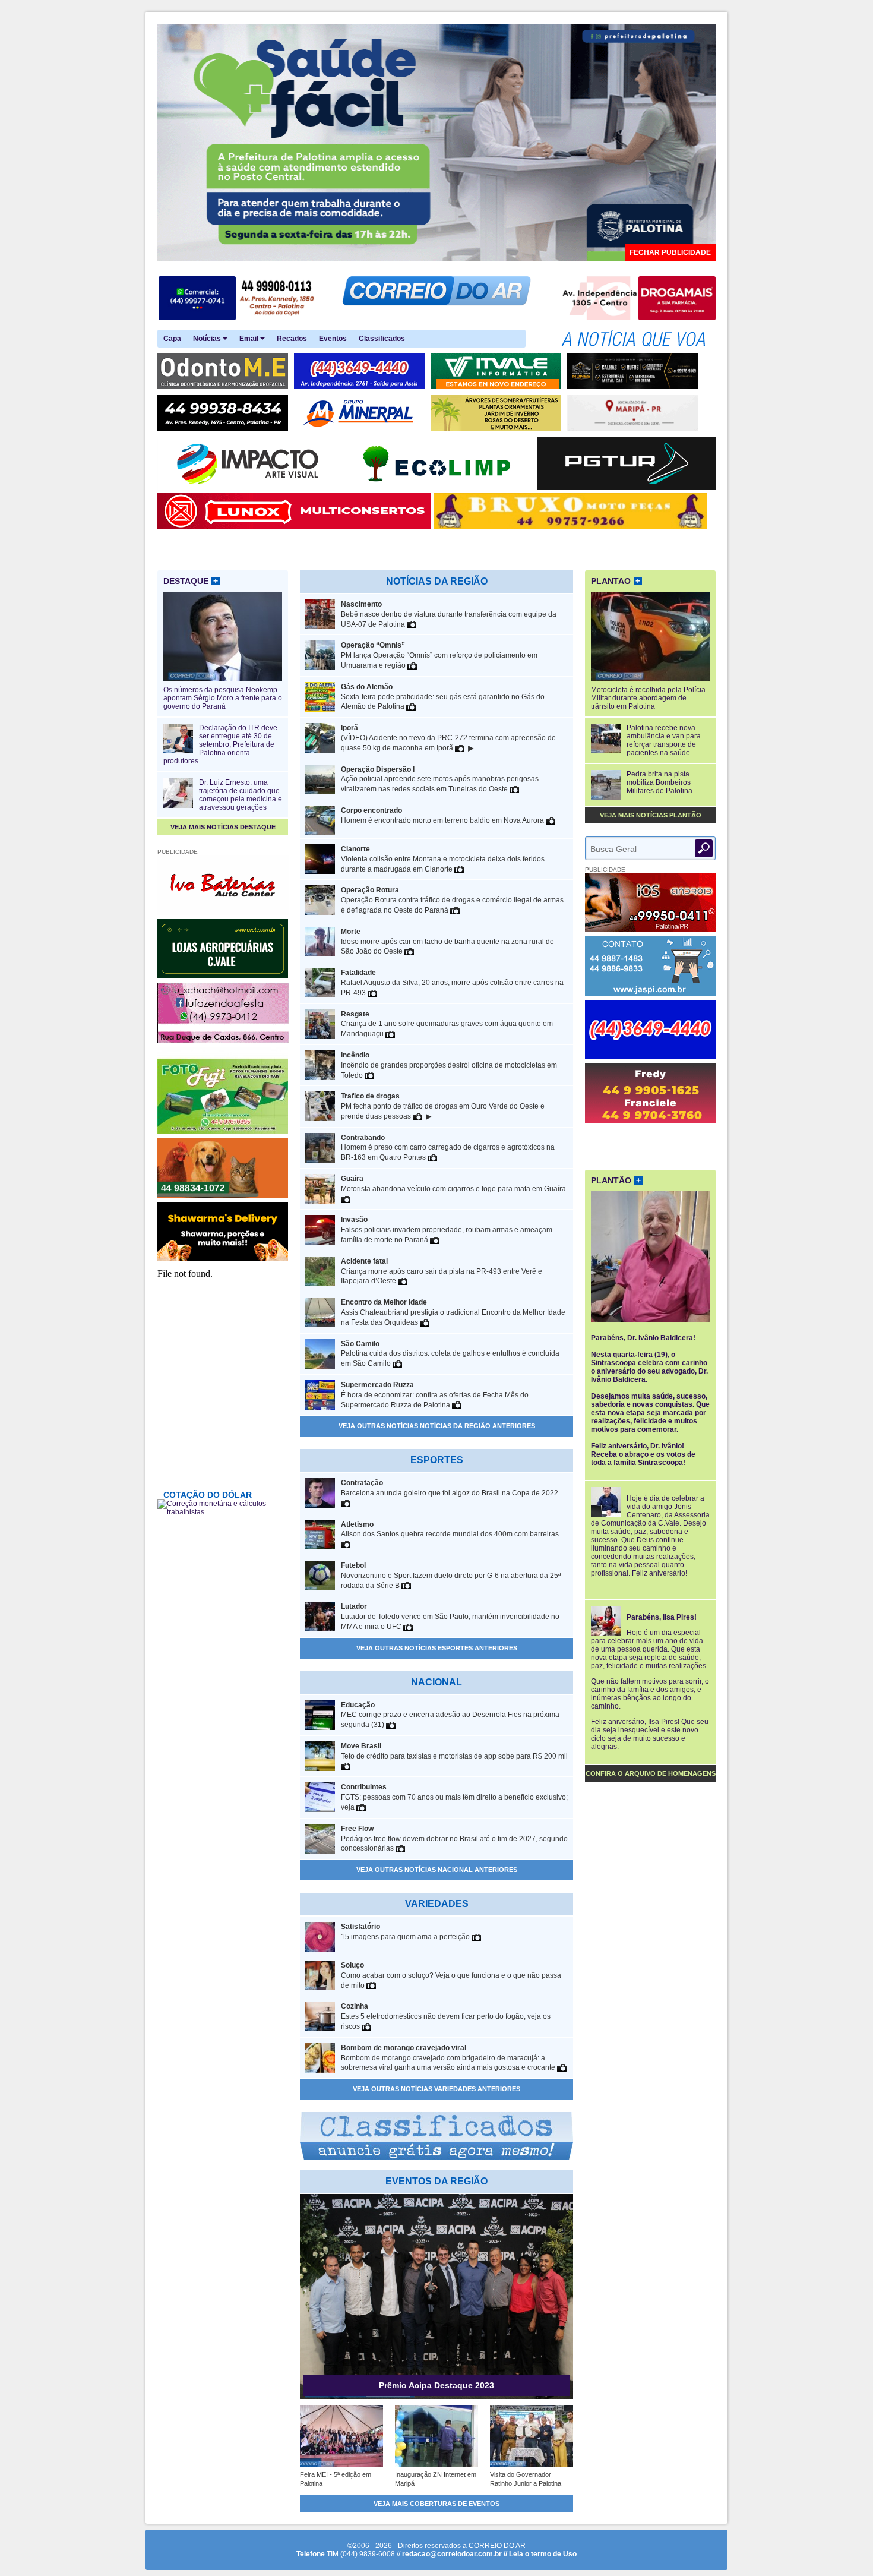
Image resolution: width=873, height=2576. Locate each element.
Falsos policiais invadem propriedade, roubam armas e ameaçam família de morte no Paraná (447, 1230)
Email (250, 339)
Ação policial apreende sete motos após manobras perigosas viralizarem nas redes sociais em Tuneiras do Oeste (440, 779)
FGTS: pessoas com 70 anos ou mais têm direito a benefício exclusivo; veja (454, 1797)
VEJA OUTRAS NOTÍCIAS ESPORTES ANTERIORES (437, 1648)
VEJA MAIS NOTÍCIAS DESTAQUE (223, 827)
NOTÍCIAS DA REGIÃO (437, 581)
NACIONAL (436, 1682)
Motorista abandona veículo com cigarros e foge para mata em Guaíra (453, 1184)
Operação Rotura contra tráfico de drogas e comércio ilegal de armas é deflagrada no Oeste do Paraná (452, 900)
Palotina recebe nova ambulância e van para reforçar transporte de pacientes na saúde (664, 740)
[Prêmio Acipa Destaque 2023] (436, 2397)
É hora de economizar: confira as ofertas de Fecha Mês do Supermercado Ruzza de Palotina (435, 1395)
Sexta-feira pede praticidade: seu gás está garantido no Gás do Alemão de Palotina (443, 697)
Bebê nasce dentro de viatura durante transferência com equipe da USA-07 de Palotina (449, 614)
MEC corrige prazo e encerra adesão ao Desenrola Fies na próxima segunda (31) (450, 1715)
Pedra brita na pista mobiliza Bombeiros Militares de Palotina (660, 782)
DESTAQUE (191, 581)
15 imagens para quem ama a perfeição (406, 1932)
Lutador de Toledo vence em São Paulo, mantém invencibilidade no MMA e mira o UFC (450, 1617)
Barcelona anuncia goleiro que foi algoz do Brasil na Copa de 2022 (450, 1488)
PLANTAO (616, 581)
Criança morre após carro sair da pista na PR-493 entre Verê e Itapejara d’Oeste (442, 1271)
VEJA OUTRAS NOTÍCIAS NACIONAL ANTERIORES (437, 1870)
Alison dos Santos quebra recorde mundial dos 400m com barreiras (450, 1529)
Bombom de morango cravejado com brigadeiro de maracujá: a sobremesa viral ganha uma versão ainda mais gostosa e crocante (449, 2058)
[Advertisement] (650, 1145)
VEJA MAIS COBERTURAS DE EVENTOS (436, 2504)
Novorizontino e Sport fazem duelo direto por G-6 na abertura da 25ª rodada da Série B (451, 1576)
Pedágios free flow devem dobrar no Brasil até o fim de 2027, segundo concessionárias (454, 1839)
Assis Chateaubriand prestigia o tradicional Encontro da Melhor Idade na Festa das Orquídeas (453, 1312)
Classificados (382, 339)
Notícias (208, 339)
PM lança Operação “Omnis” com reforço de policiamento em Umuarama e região (439, 655)
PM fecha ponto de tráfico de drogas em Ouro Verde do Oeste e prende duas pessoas (443, 1107)
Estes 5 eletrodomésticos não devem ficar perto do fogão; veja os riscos (446, 2016)
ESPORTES (437, 1460)
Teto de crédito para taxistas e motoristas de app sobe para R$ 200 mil (454, 1751)
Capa (172, 339)
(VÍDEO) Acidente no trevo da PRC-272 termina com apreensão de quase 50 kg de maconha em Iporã (448, 738)
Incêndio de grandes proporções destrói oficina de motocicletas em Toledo (449, 1065)
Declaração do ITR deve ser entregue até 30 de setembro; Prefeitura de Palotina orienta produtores (220, 744)
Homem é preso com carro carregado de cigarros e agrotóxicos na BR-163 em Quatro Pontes (448, 1148)
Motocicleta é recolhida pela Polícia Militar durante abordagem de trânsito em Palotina (648, 698)
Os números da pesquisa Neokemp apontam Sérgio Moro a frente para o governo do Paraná (223, 698)
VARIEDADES (437, 1904)
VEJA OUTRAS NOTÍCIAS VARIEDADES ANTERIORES (436, 2089)
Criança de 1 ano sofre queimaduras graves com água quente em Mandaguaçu (447, 1024)
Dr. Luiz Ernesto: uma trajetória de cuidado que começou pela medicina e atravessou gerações (241, 795)
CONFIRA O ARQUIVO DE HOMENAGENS (651, 1773)
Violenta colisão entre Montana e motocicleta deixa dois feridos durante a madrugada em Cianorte (443, 859)
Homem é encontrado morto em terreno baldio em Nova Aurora (443, 815)
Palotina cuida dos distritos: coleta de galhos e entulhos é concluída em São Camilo (450, 1354)
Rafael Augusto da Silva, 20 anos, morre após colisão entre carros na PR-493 (452, 983)
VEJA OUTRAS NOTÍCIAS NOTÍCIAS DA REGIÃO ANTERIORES (437, 1426)
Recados (292, 339)
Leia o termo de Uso (543, 2554)
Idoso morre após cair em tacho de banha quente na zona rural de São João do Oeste (447, 942)
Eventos (333, 339)
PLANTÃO (616, 1180)
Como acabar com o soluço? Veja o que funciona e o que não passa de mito (451, 1975)
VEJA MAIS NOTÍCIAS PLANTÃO (651, 815)
